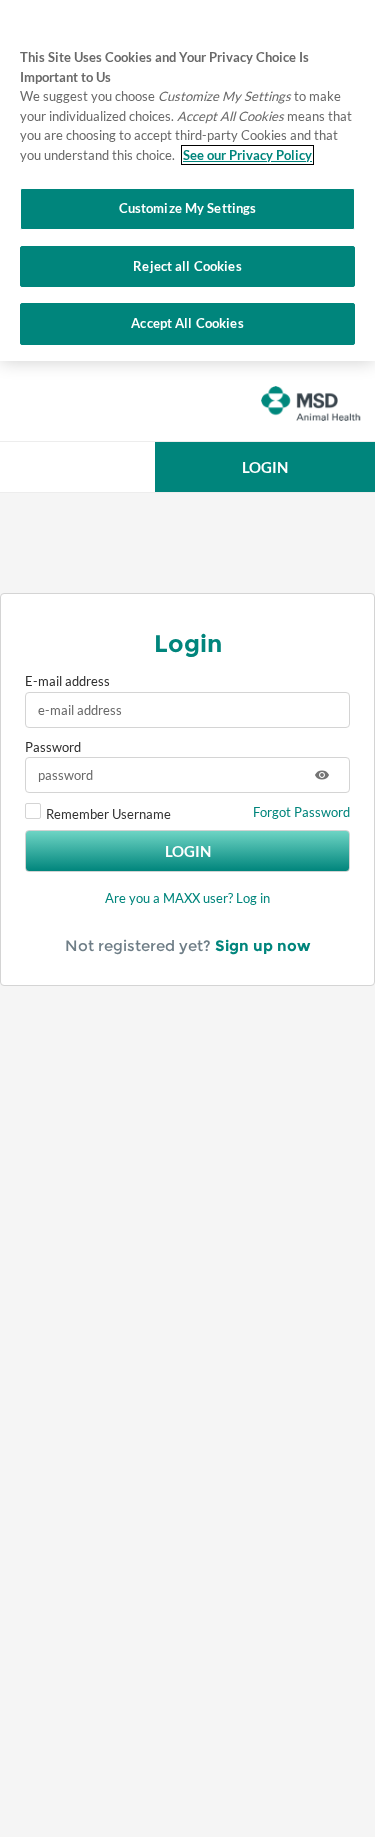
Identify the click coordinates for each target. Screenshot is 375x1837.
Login (188, 851)
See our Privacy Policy (247, 155)
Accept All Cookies (187, 323)
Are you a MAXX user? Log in (187, 898)
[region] (187, 180)
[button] (265, 467)
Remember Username (108, 814)
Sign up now (263, 945)
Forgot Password (301, 812)
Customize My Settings (188, 208)
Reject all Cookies (187, 266)
